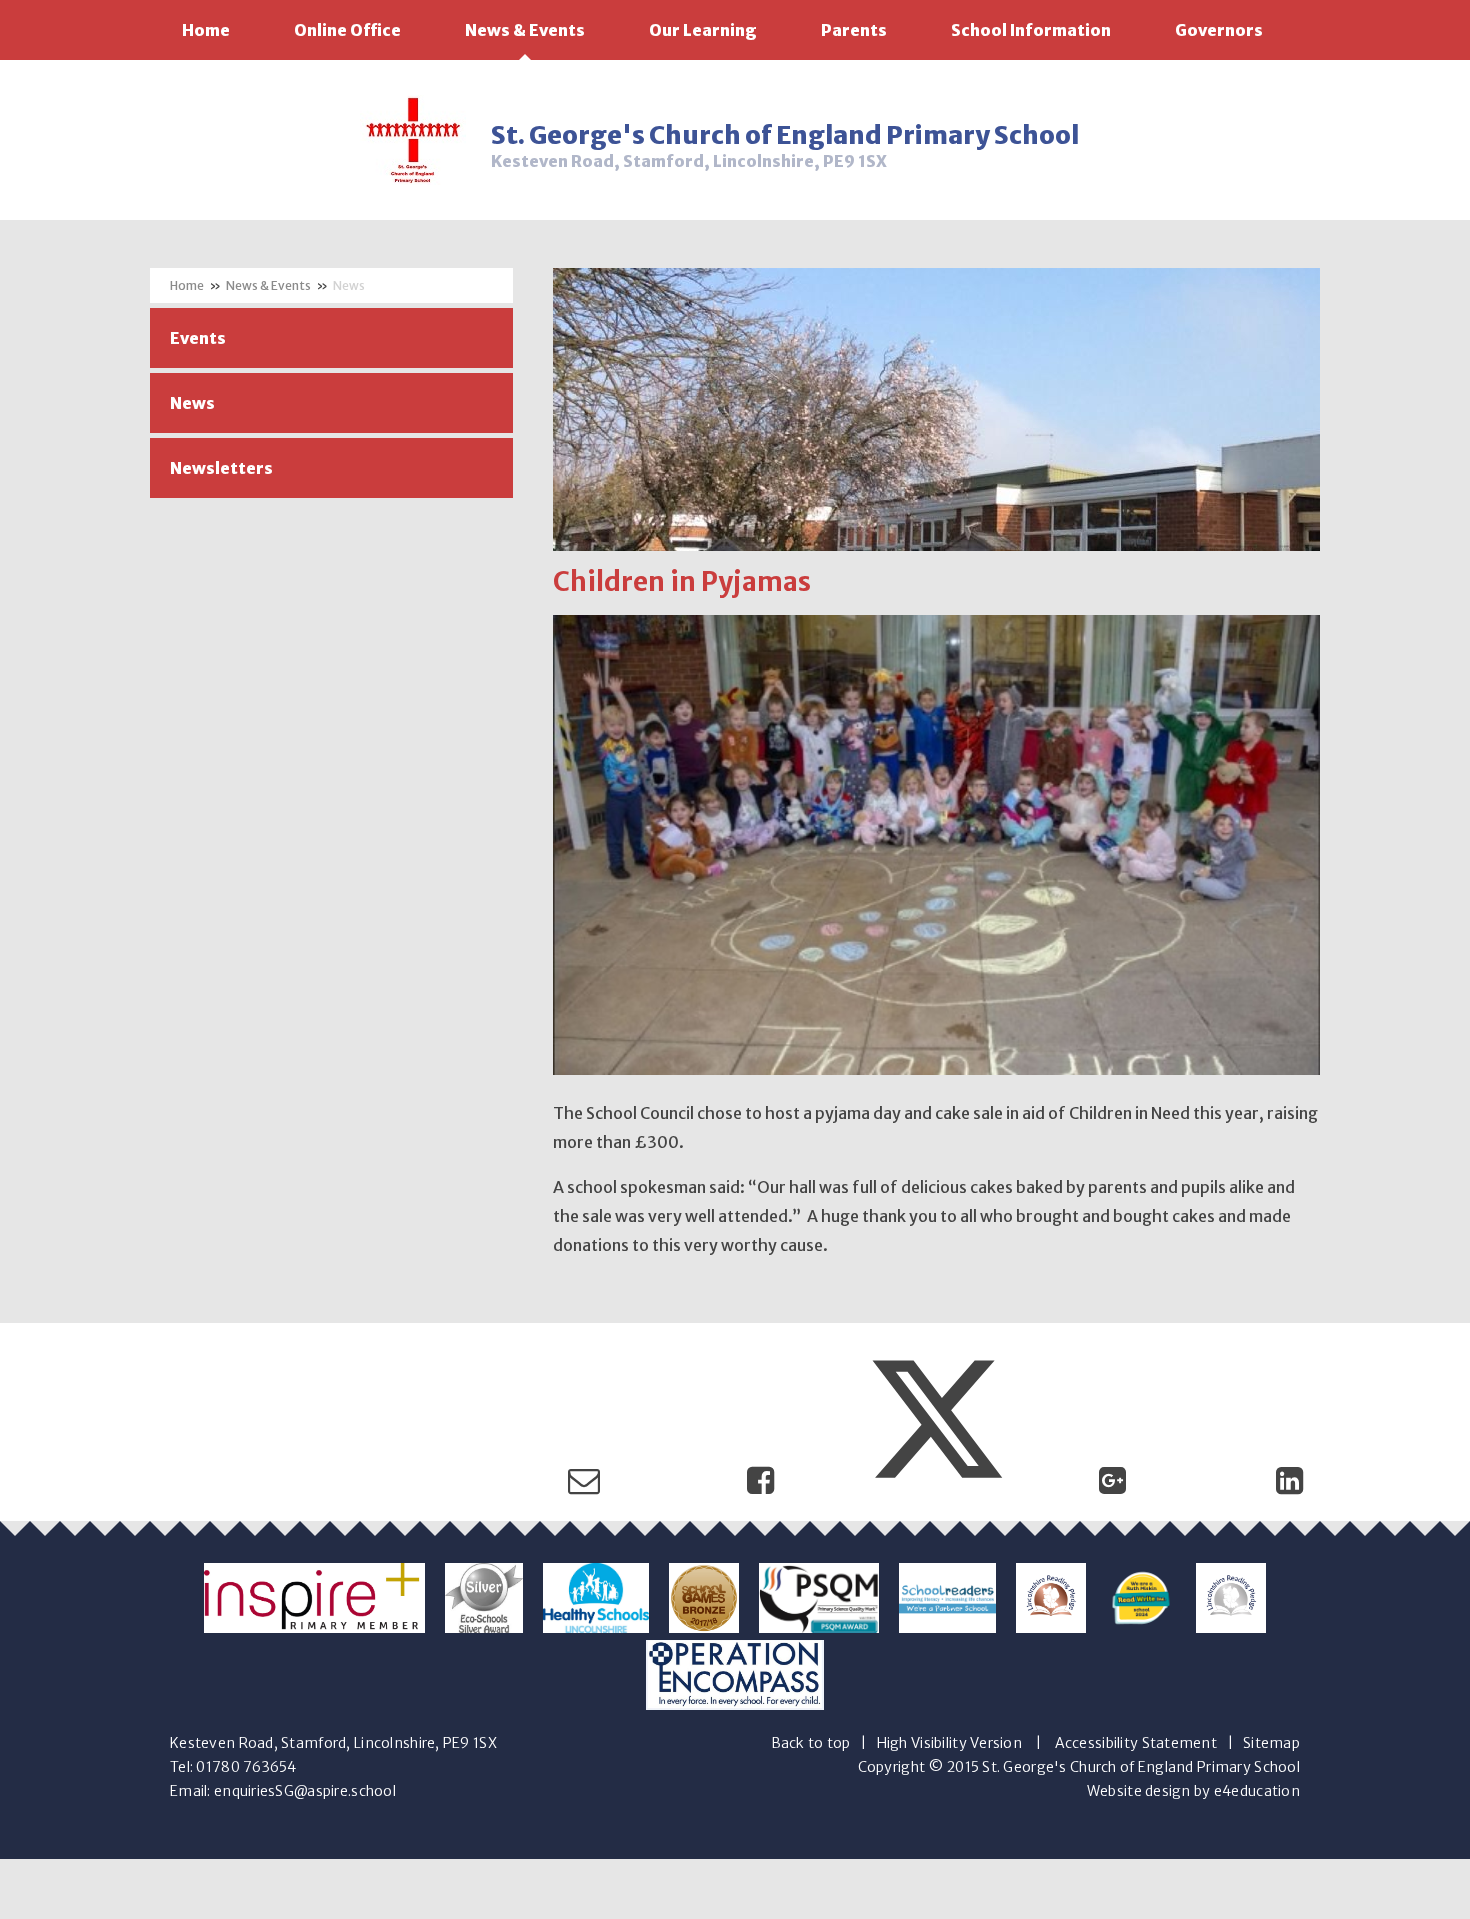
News (349, 285)
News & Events (268, 285)
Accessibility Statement (1136, 1743)
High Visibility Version (949, 1743)
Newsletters (221, 468)
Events (198, 338)
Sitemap (1271, 1743)
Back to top (811, 1743)
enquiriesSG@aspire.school (305, 1791)
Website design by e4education (1193, 1791)
